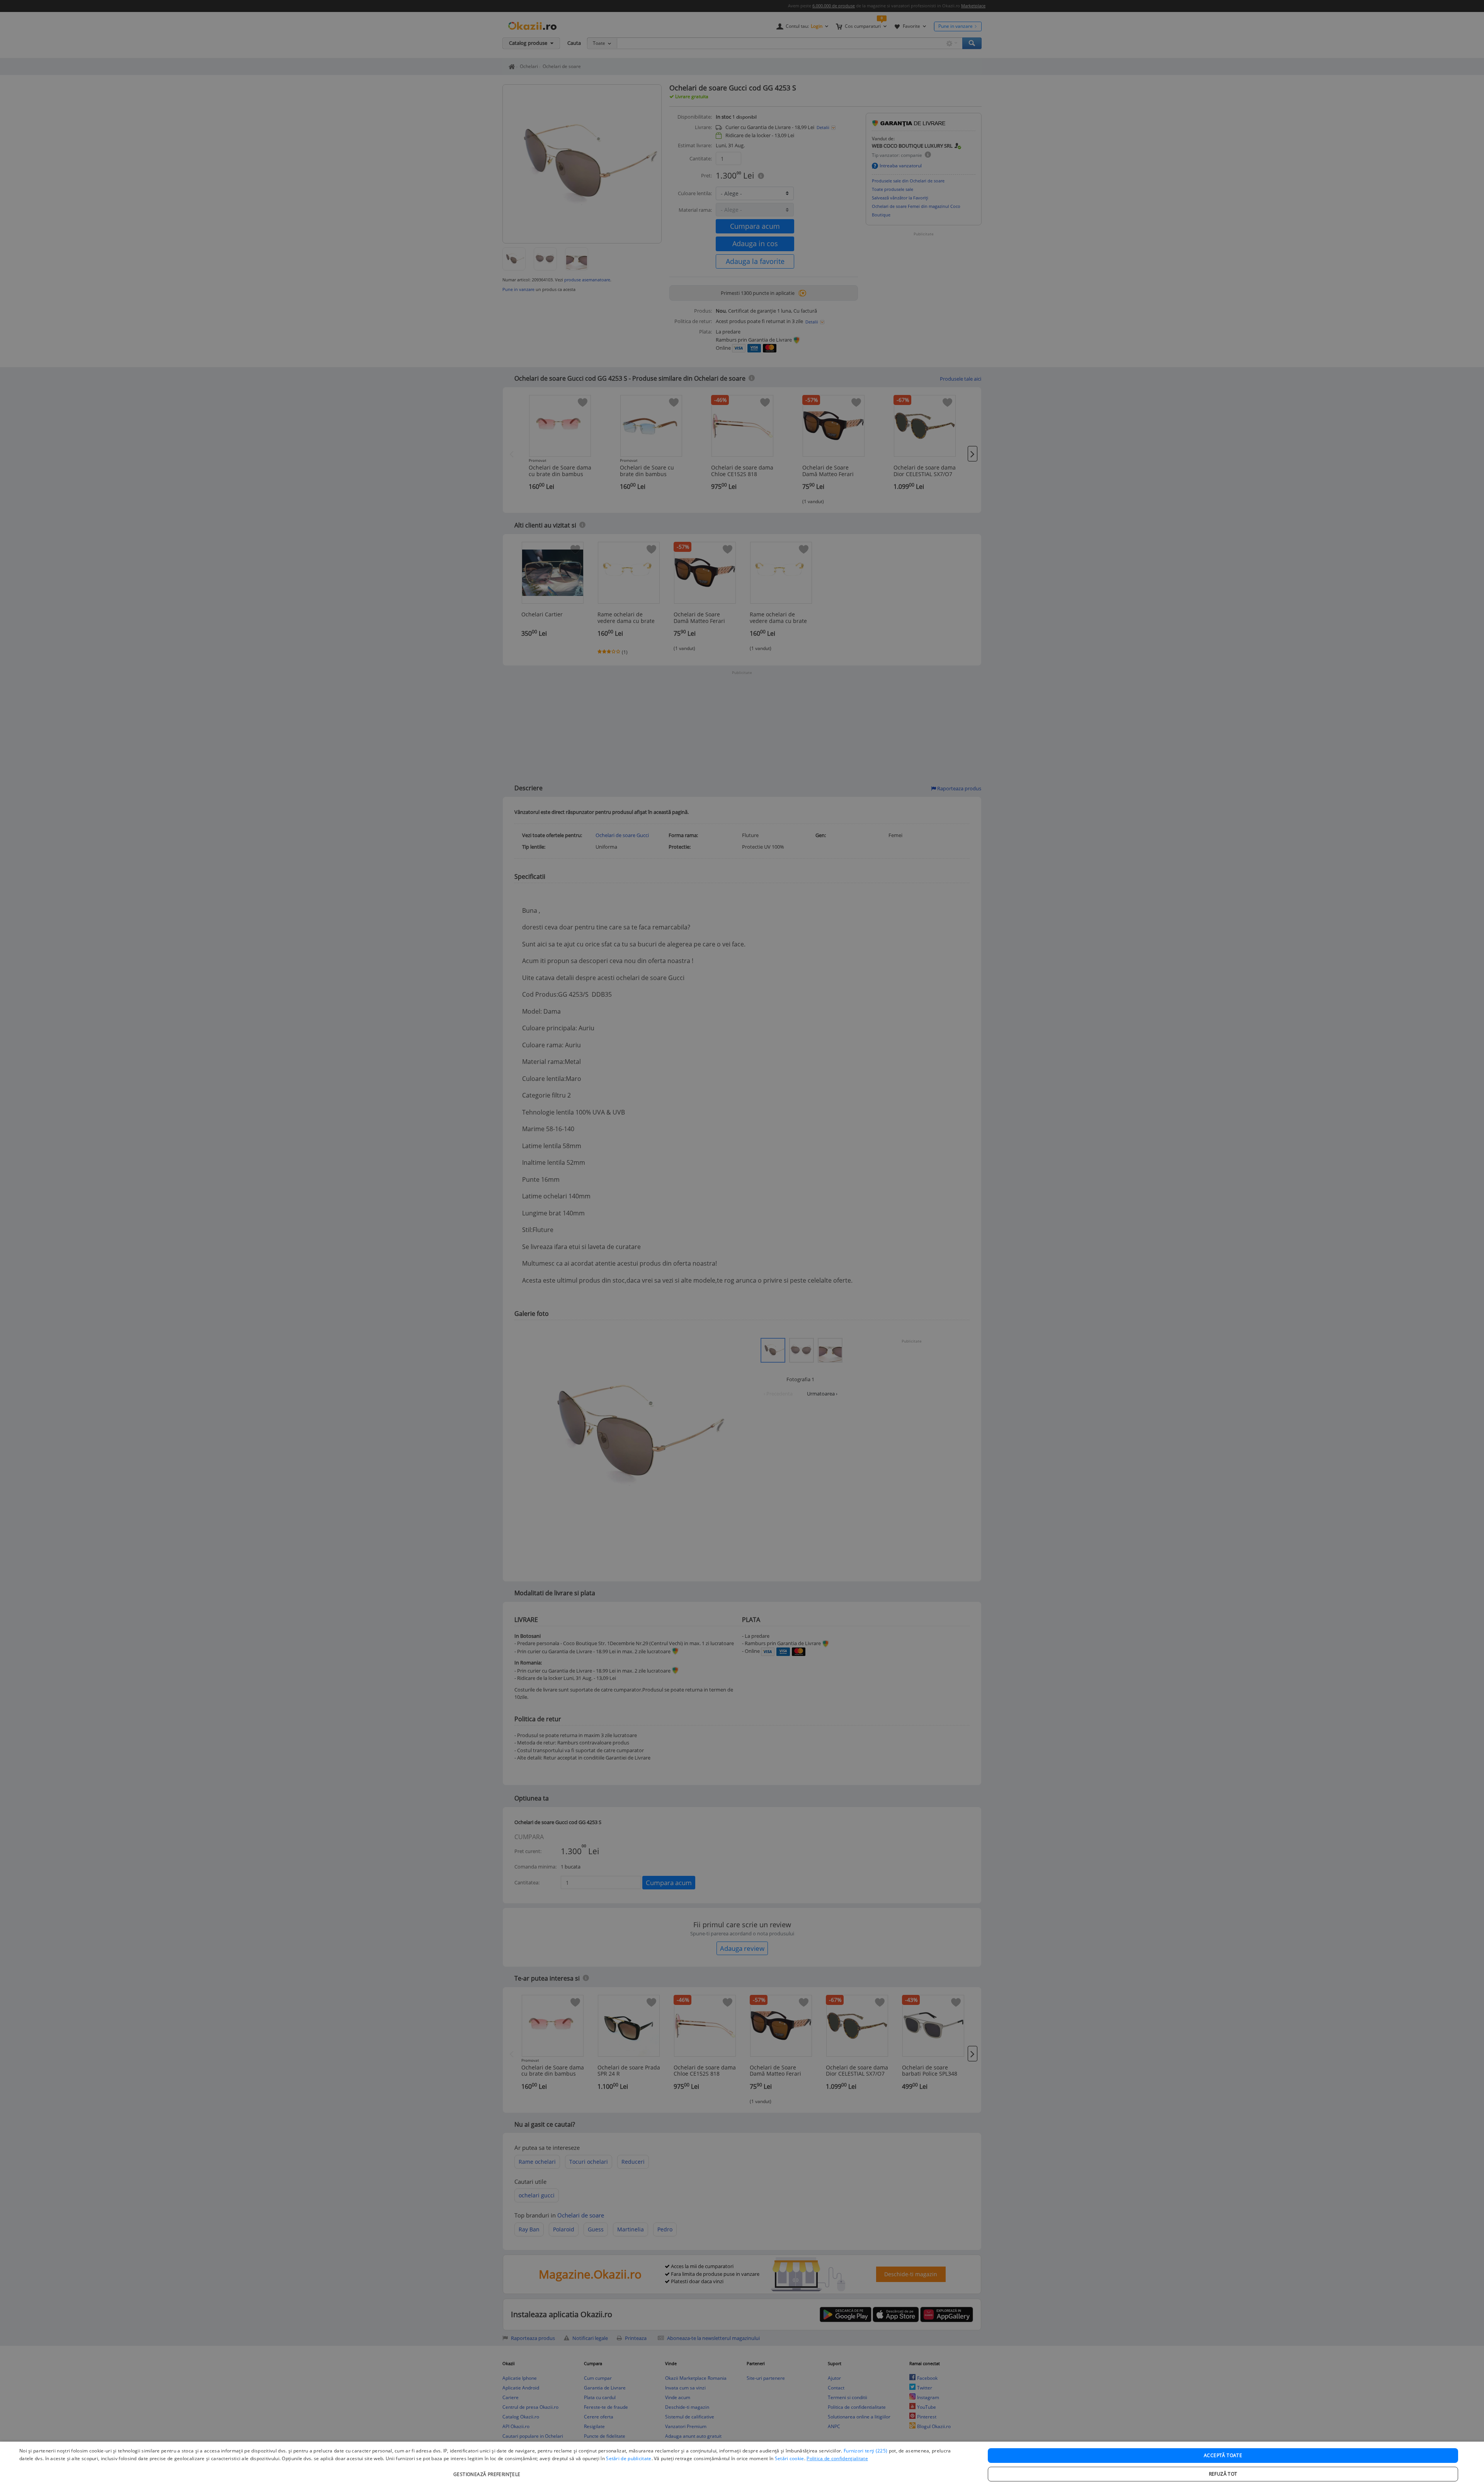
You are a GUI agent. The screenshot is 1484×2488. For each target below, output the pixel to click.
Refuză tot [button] (1223, 2474)
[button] (488, 2470)
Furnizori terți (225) (865, 2451)
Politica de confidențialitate (837, 2458)
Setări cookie (790, 2458)
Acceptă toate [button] (1223, 2455)
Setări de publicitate (629, 2458)
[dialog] (742, 2465)
